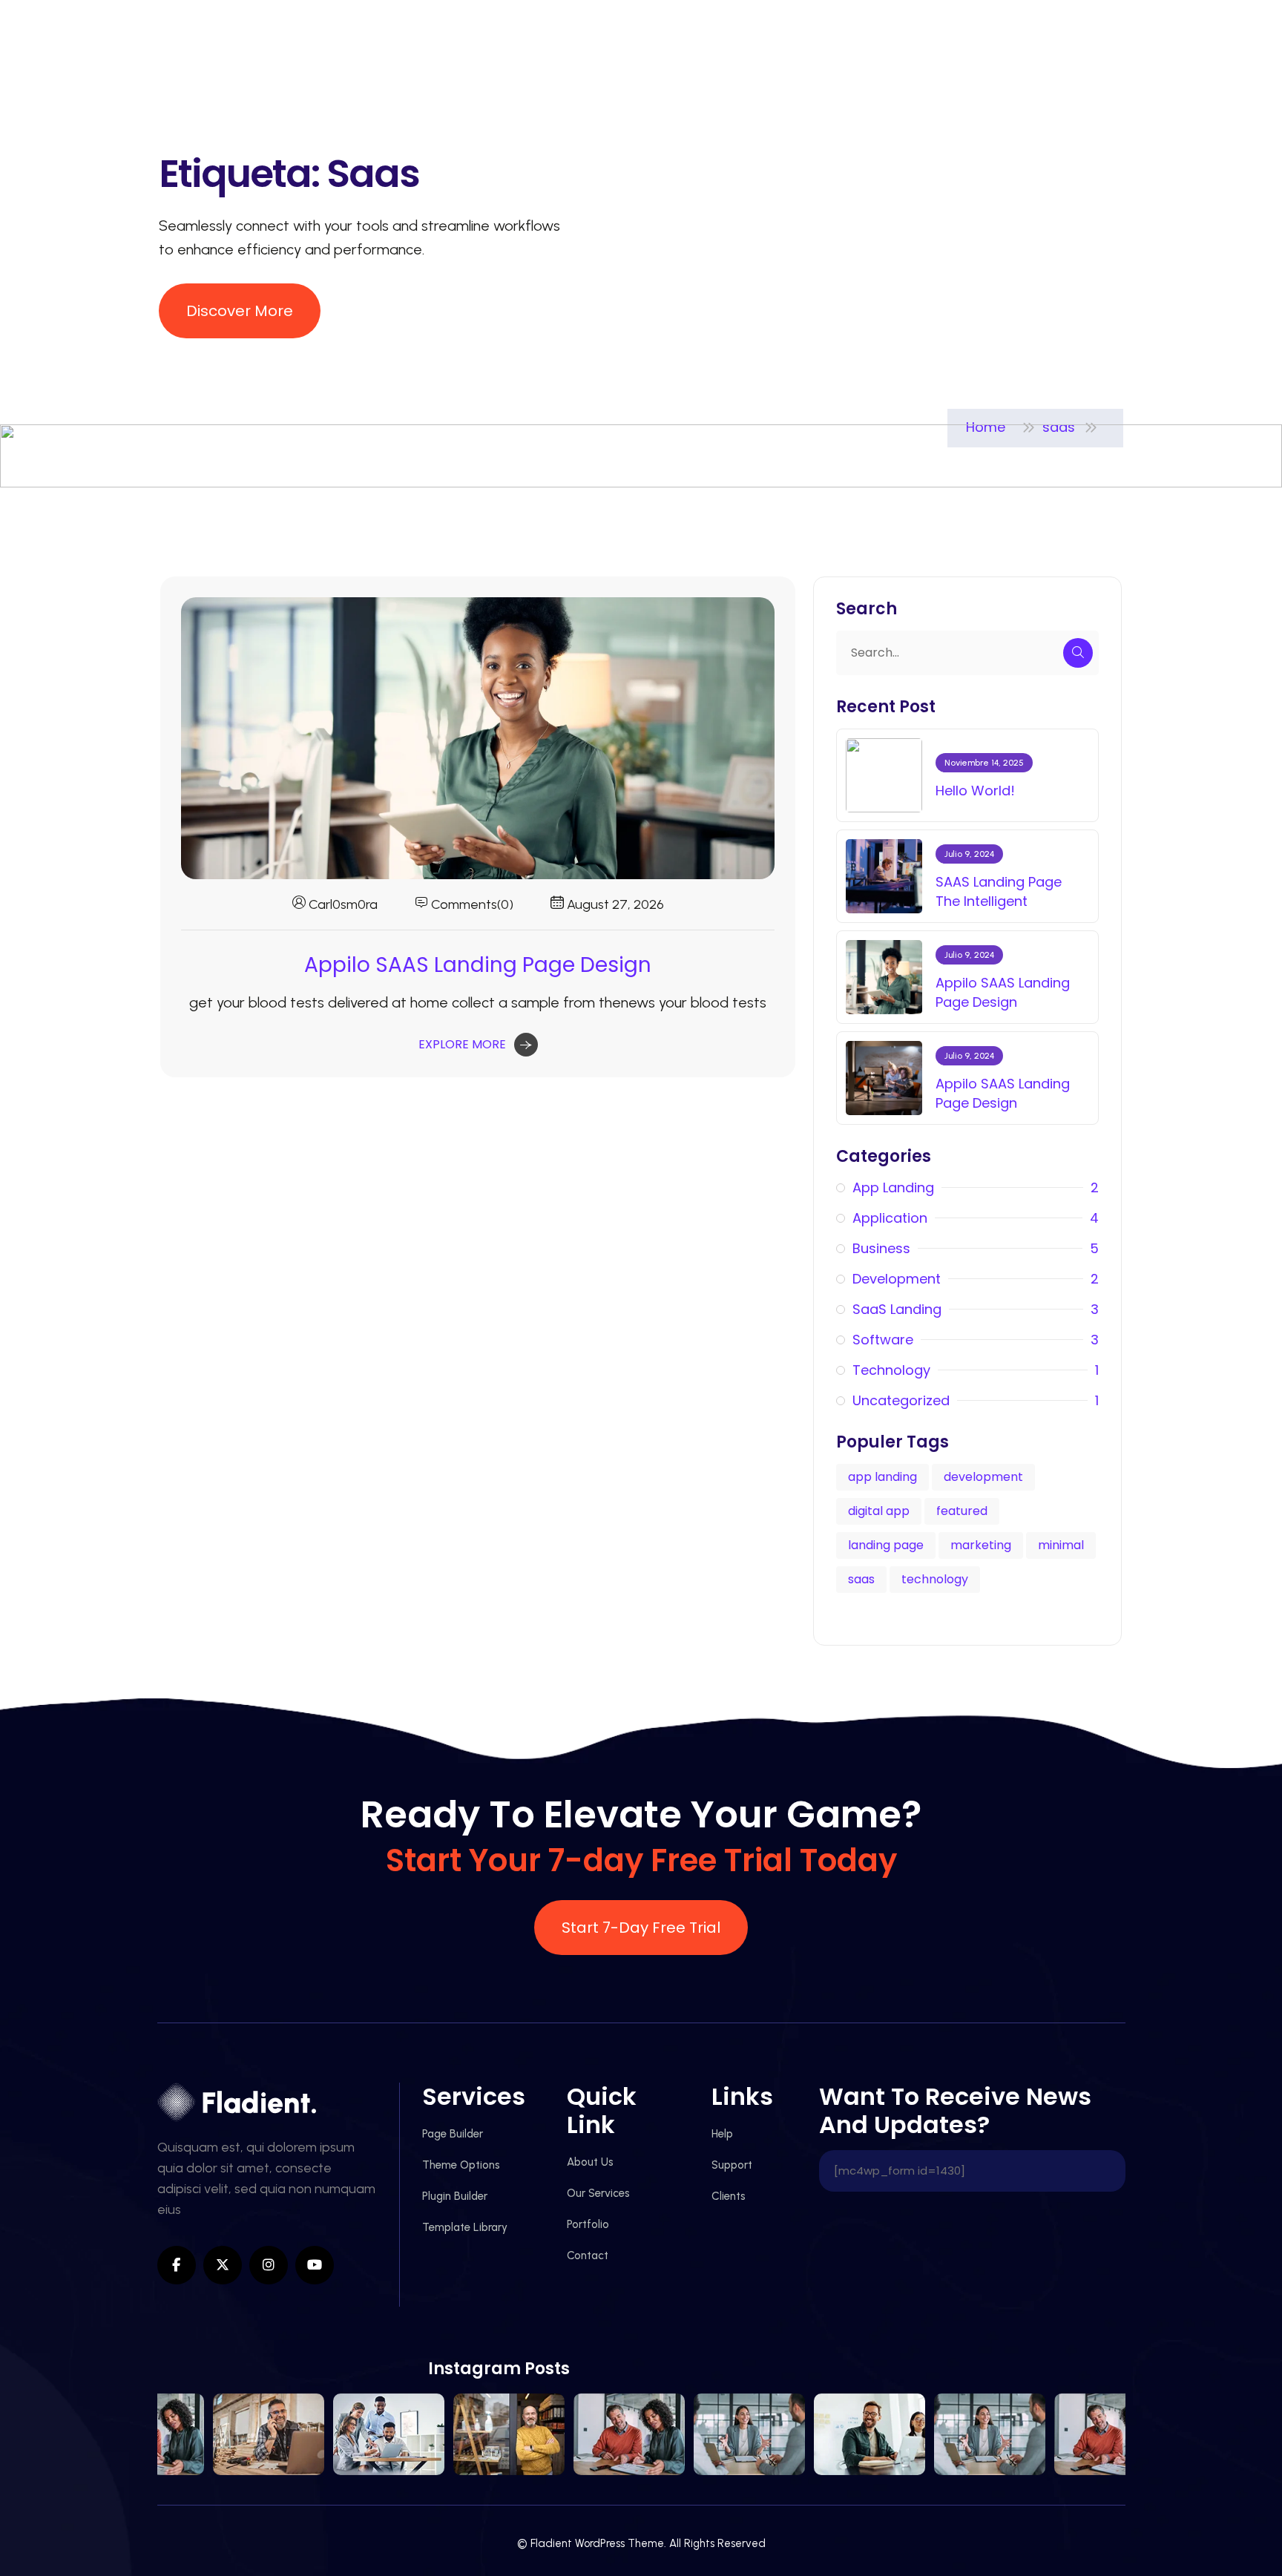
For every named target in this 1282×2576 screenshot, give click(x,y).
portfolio (588, 2224)
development (983, 1477)
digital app (879, 1511)
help (722, 2134)
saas (861, 1579)
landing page (886, 1545)
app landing (882, 1477)
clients (729, 2196)
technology (935, 1579)
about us (590, 2162)
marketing (981, 1545)
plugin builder (455, 2196)
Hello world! (975, 791)
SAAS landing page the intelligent (999, 891)
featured (962, 1511)
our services (598, 2193)
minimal (1061, 1545)
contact (588, 2255)
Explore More (462, 1044)
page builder (453, 2134)
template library (465, 2227)
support (732, 2165)
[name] (240, 311)
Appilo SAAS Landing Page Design (478, 965)
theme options (461, 2165)
